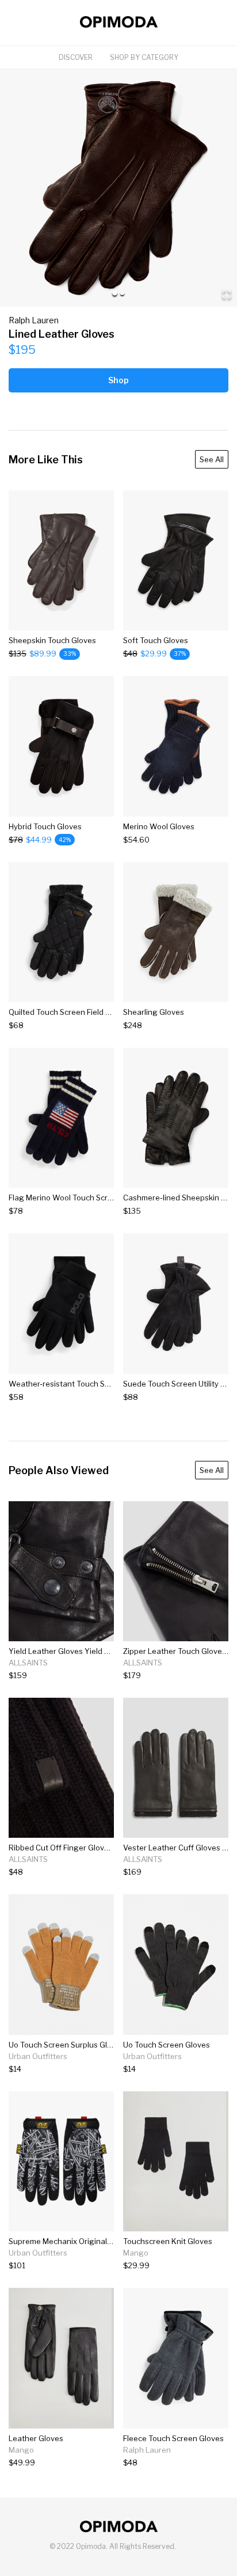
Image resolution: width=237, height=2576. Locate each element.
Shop (118, 380)
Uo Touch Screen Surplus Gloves (66, 2045)
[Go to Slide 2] (122, 293)
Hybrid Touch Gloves (45, 826)
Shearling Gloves (154, 1012)
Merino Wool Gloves (159, 826)
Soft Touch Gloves (156, 640)
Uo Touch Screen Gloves (167, 2045)
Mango (136, 2253)
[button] (118, 188)
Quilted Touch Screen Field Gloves (69, 1012)
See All (212, 459)
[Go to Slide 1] (115, 293)
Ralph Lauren (34, 320)
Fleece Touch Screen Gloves (173, 2438)
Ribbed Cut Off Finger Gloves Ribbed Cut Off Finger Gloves (114, 1848)
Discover (76, 57)
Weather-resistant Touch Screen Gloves (80, 1384)
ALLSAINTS (28, 1663)
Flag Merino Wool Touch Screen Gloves (78, 1198)
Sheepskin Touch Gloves (52, 640)
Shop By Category (144, 57)
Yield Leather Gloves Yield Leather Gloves (84, 1651)
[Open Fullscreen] (227, 295)
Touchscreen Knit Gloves (168, 2241)
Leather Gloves (36, 2438)
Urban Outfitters (38, 2056)
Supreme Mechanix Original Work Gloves (81, 2241)
